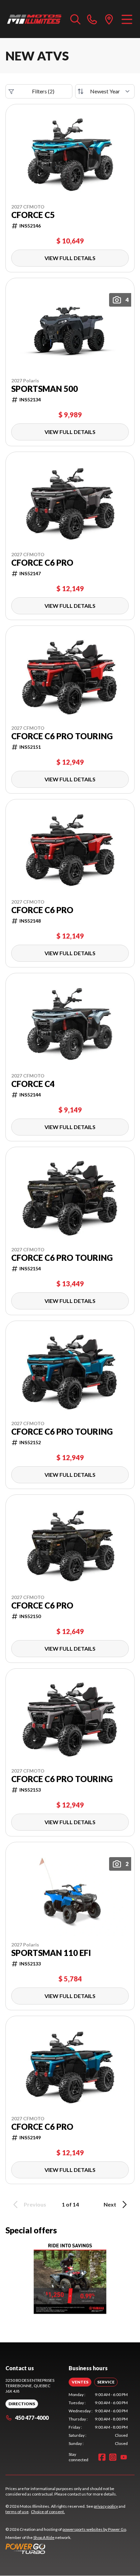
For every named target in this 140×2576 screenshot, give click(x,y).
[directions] (109, 19)
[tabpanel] (98, 2419)
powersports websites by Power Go (94, 2529)
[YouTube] (124, 2457)
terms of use (17, 2512)
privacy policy (106, 2506)
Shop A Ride (44, 2537)
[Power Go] (66, 2548)
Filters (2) (43, 91)
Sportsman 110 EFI (51, 1953)
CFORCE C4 (33, 1084)
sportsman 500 (45, 389)
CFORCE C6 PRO (42, 563)
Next (110, 2204)
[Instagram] (113, 2457)
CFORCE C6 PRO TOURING (62, 736)
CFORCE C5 (33, 215)
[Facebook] (102, 2457)
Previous (35, 2204)
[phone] (92, 19)
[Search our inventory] (75, 19)
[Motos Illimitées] (34, 19)
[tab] (80, 2382)
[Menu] (127, 19)
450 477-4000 (32, 2418)
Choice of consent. (48, 2512)
